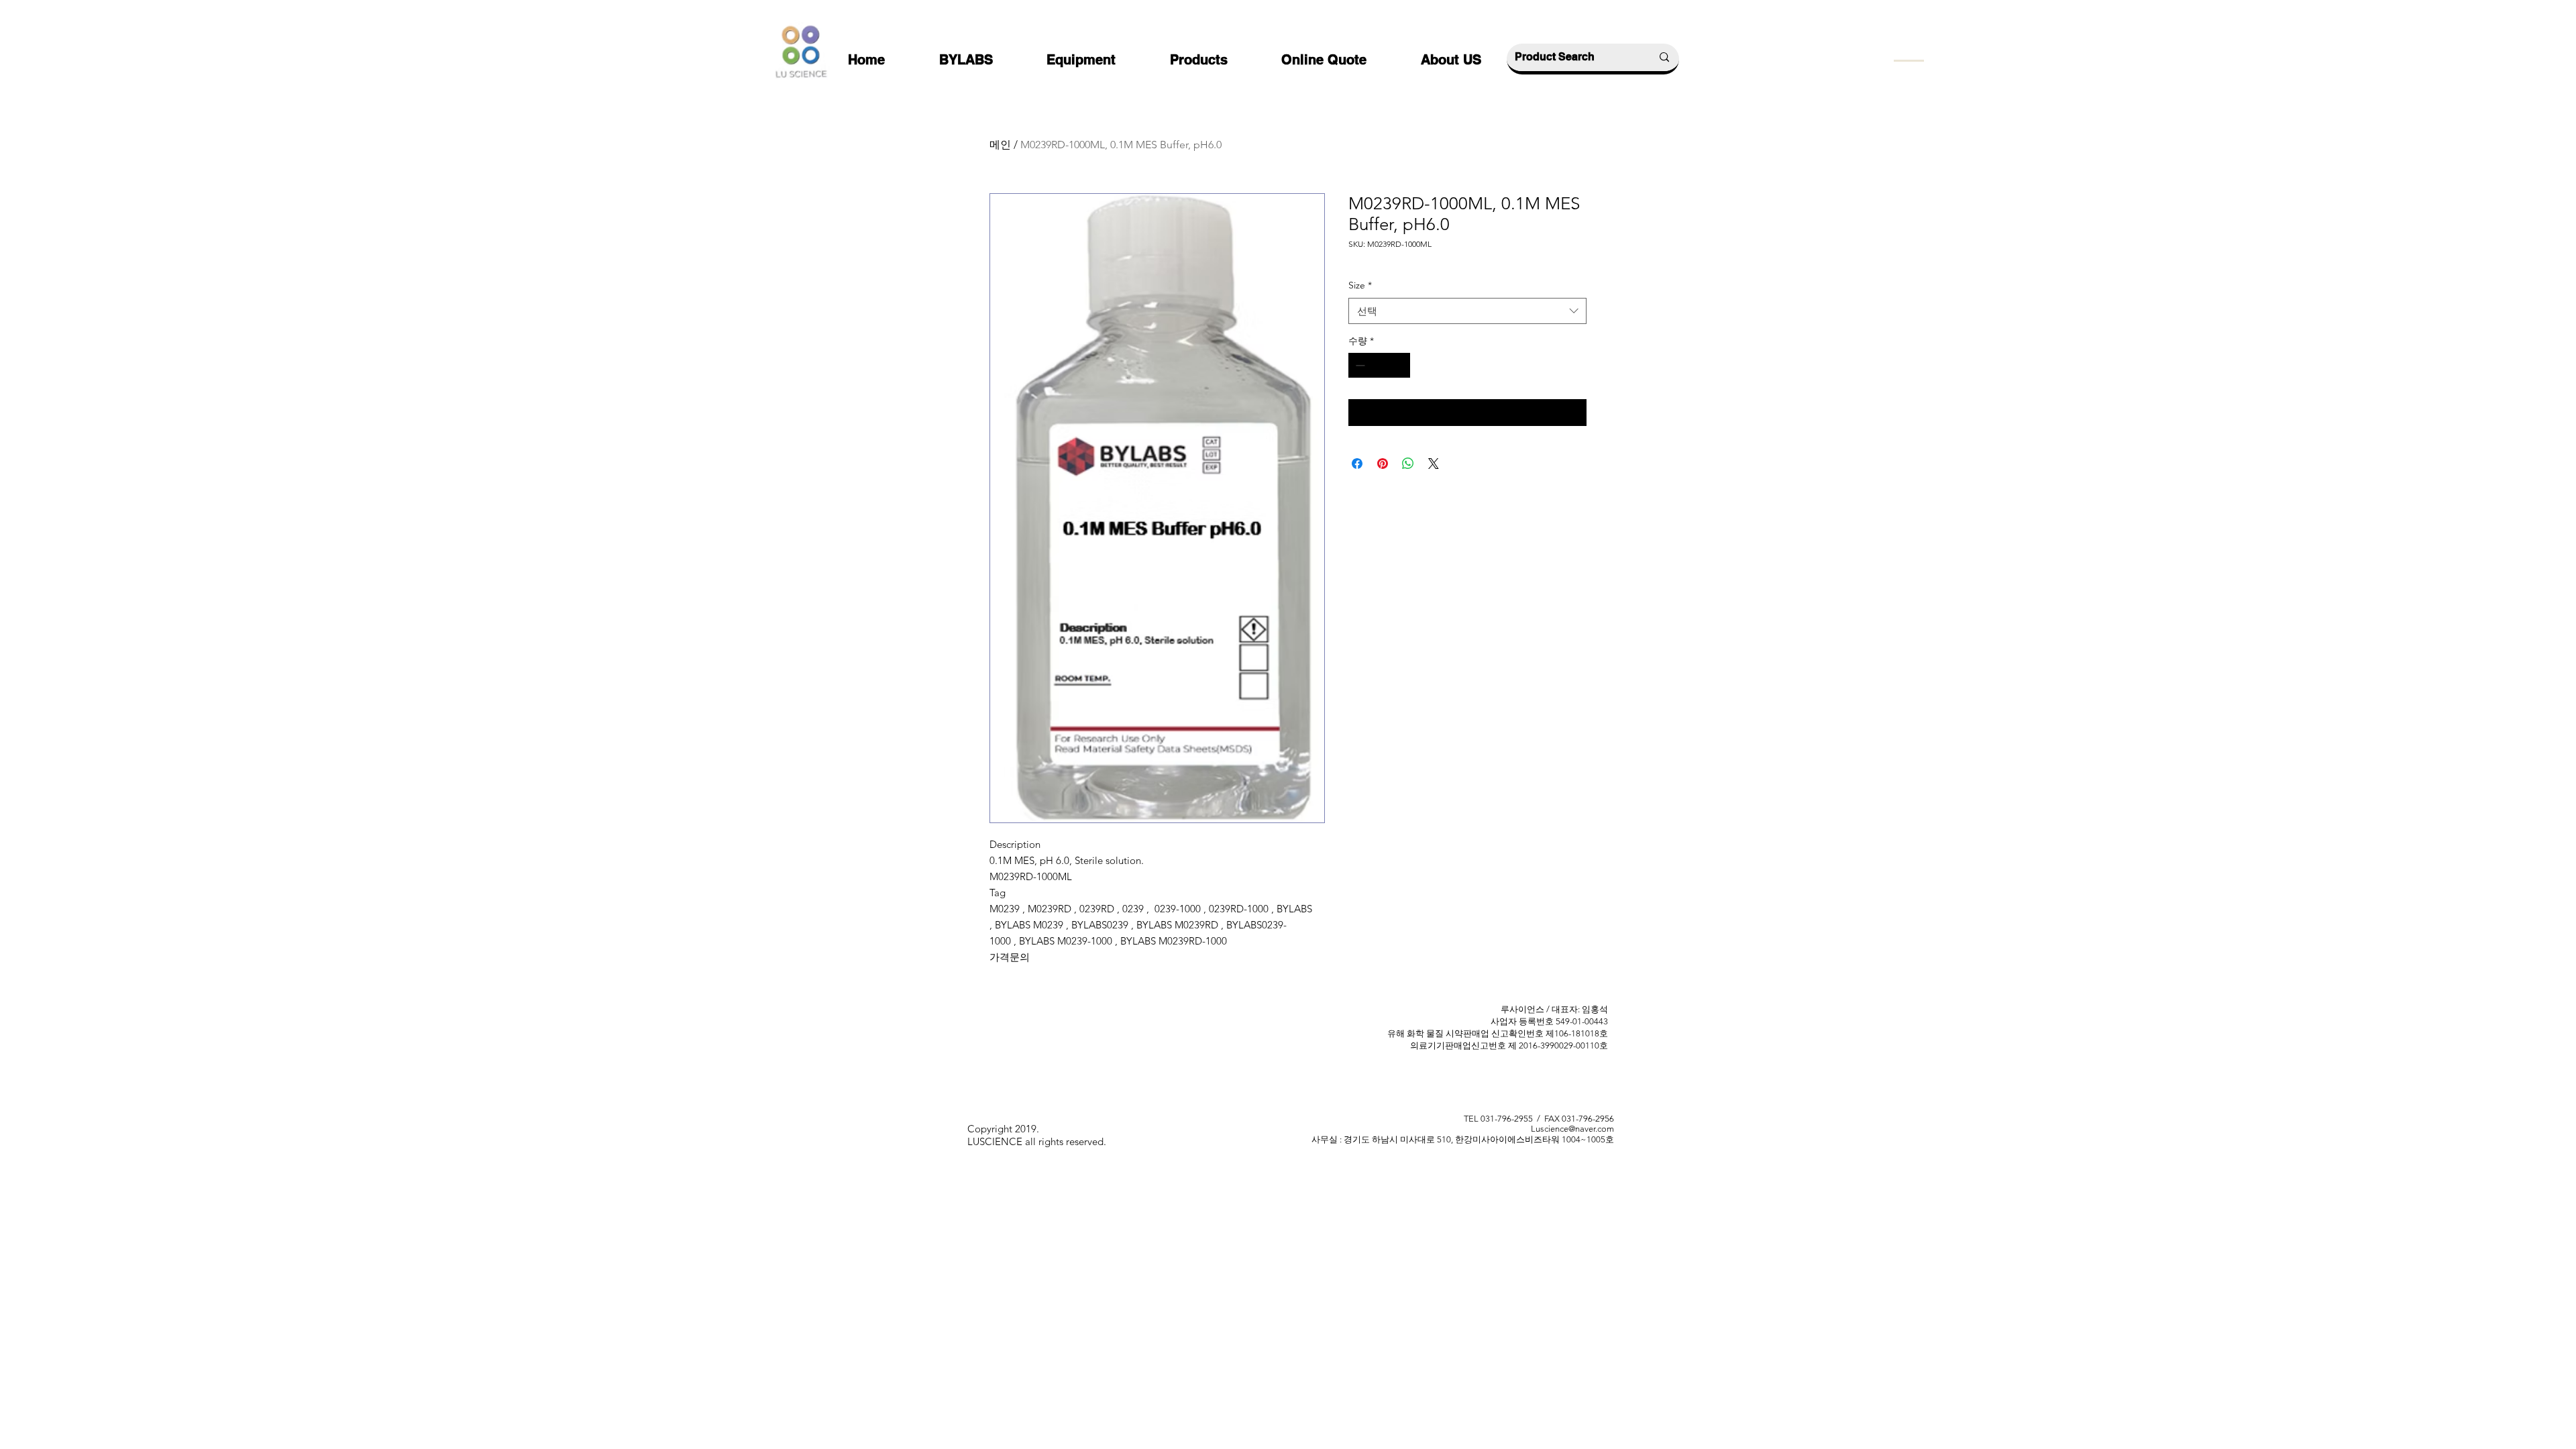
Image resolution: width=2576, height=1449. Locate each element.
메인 (1000, 145)
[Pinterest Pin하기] (1383, 464)
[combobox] (1467, 311)
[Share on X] (1434, 464)
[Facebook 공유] (1357, 464)
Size (1360, 285)
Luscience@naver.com (1572, 1129)
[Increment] (1400, 365)
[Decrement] (1359, 365)
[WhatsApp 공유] (1408, 464)
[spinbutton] (1379, 365)
